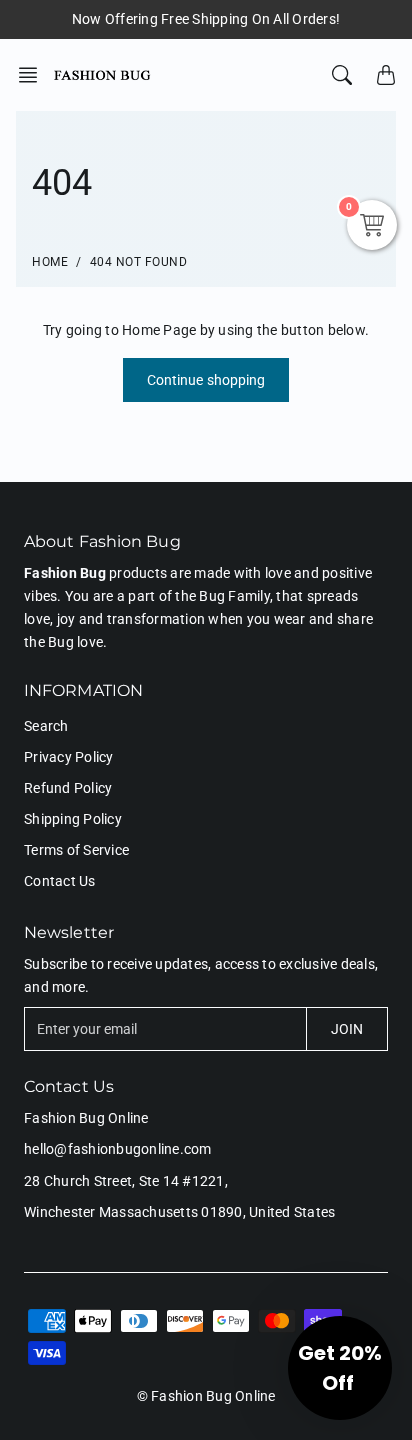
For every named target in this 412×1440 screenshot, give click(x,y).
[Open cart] (386, 75)
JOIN (347, 1029)
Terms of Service (76, 850)
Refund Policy (68, 788)
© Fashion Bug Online (206, 1396)
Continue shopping (206, 380)
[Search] (342, 75)
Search (46, 726)
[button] (34, 75)
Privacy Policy (69, 757)
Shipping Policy (73, 819)
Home (50, 262)
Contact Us (60, 881)
